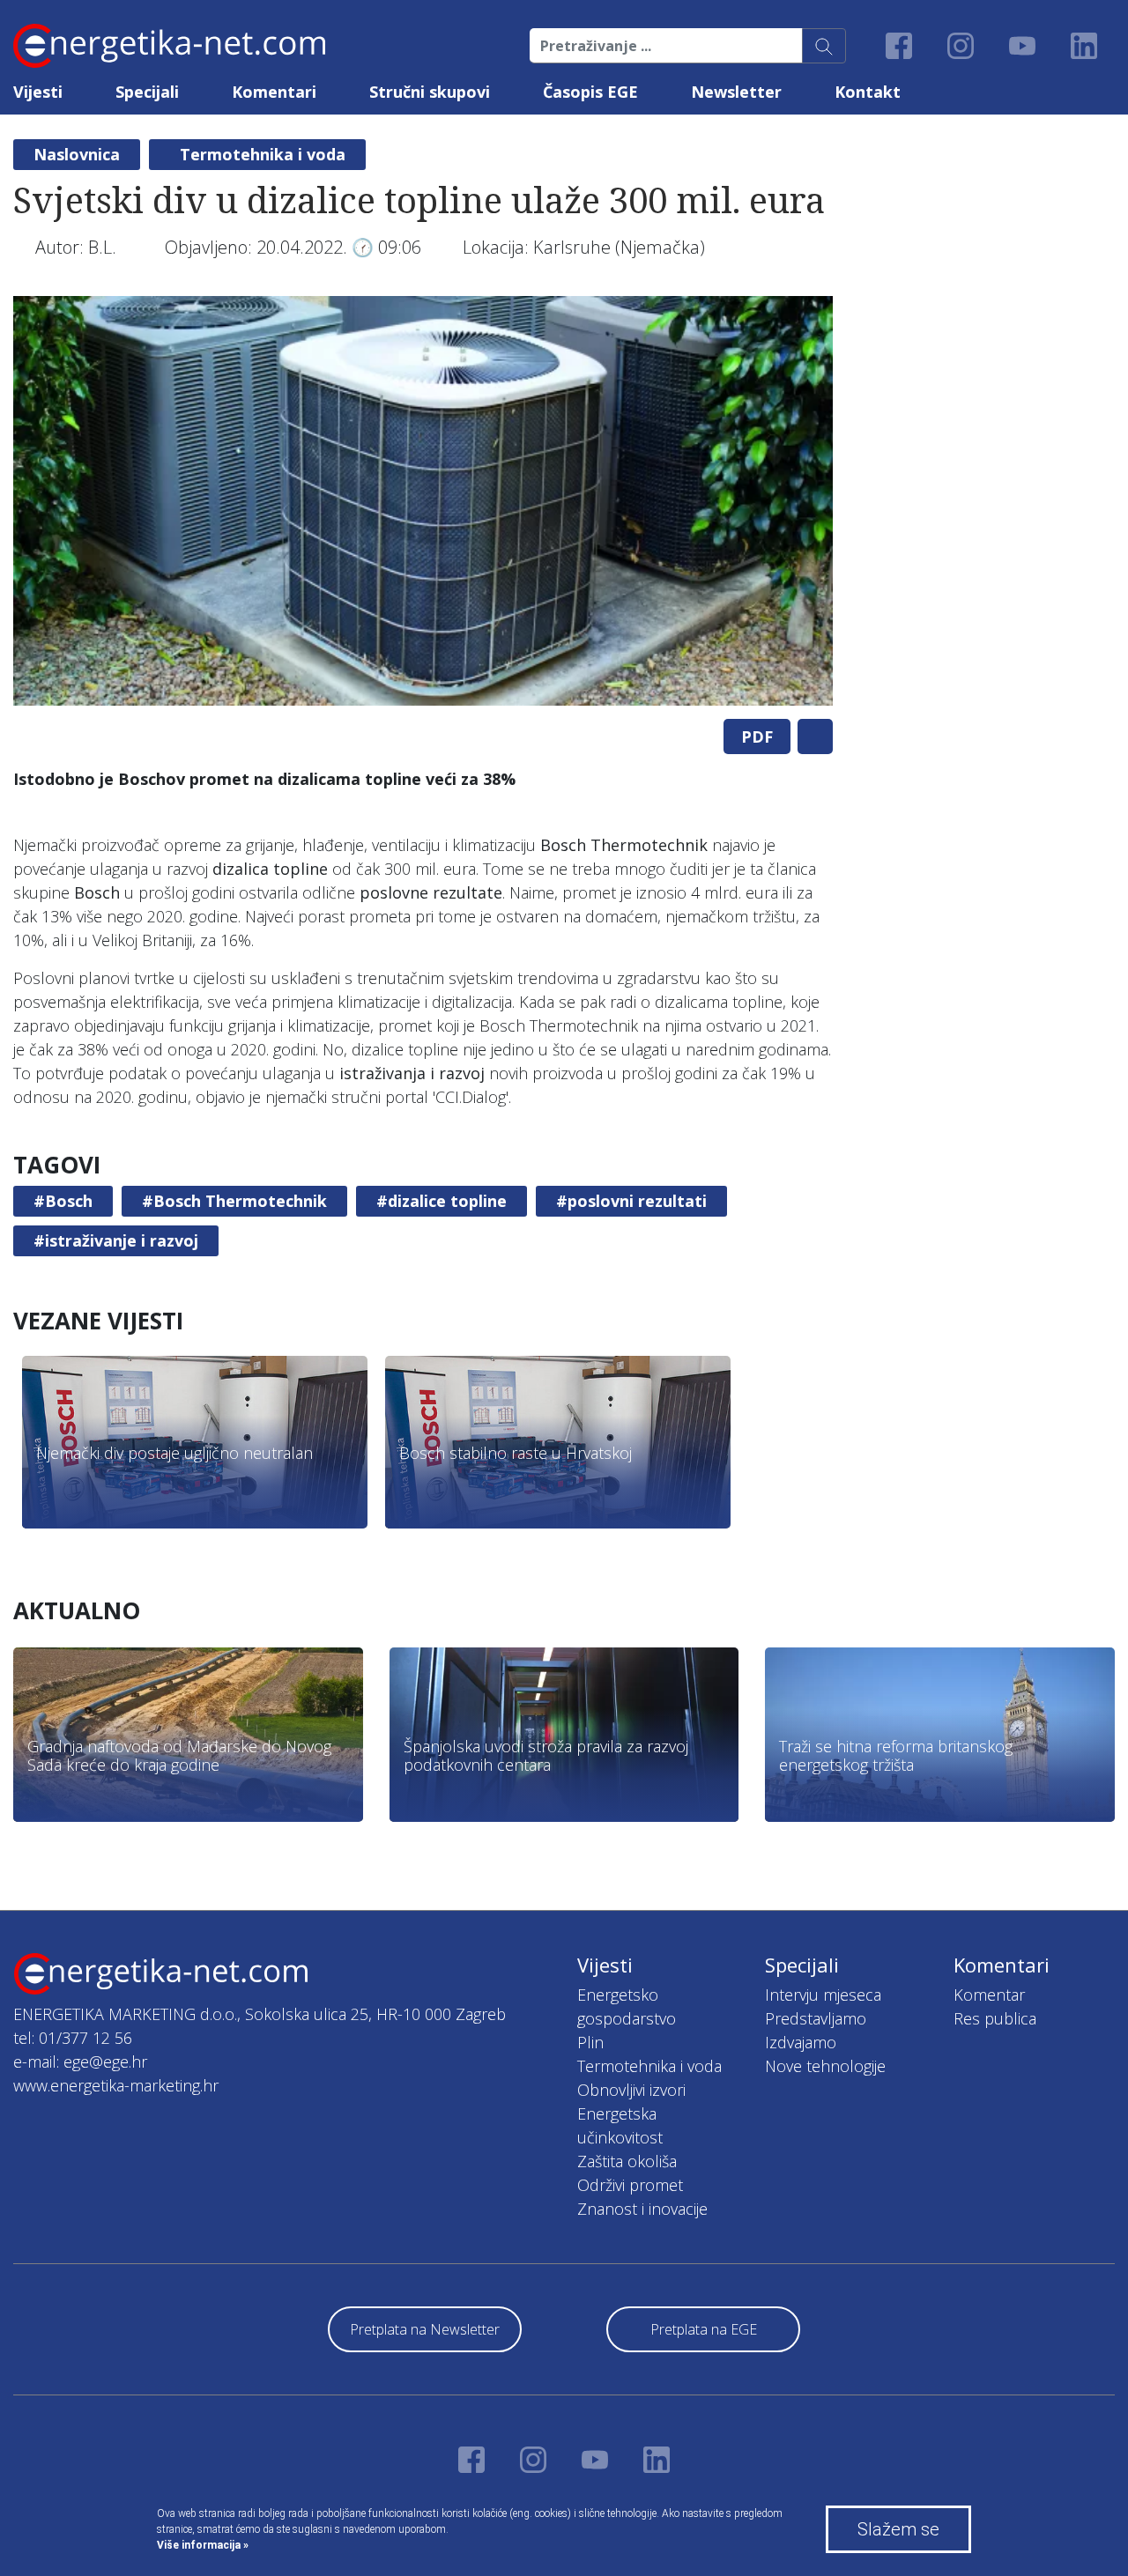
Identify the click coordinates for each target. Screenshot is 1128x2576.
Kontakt (868, 92)
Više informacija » (203, 2545)
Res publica (995, 2018)
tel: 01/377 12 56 (73, 2038)
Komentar (989, 1995)
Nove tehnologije (825, 2066)
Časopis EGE (590, 92)
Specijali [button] (147, 92)
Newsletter (736, 92)
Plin (590, 2042)
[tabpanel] (423, 501)
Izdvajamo (801, 2042)
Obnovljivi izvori (631, 2090)
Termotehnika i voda (263, 154)
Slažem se (898, 2529)
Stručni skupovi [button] (430, 92)
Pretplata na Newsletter (425, 2329)
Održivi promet (630, 2185)
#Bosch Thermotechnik (234, 1201)
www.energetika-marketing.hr (116, 2085)
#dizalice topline (442, 1201)
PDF (757, 737)
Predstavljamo (816, 2018)
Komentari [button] (274, 92)
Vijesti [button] (38, 92)
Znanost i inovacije (642, 2209)
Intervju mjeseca (823, 1995)
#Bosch (63, 1201)
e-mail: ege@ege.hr (80, 2062)
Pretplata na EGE (704, 2329)
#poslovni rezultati (631, 1201)
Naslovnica (77, 154)
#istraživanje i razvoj (116, 1240)
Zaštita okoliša (627, 2161)
